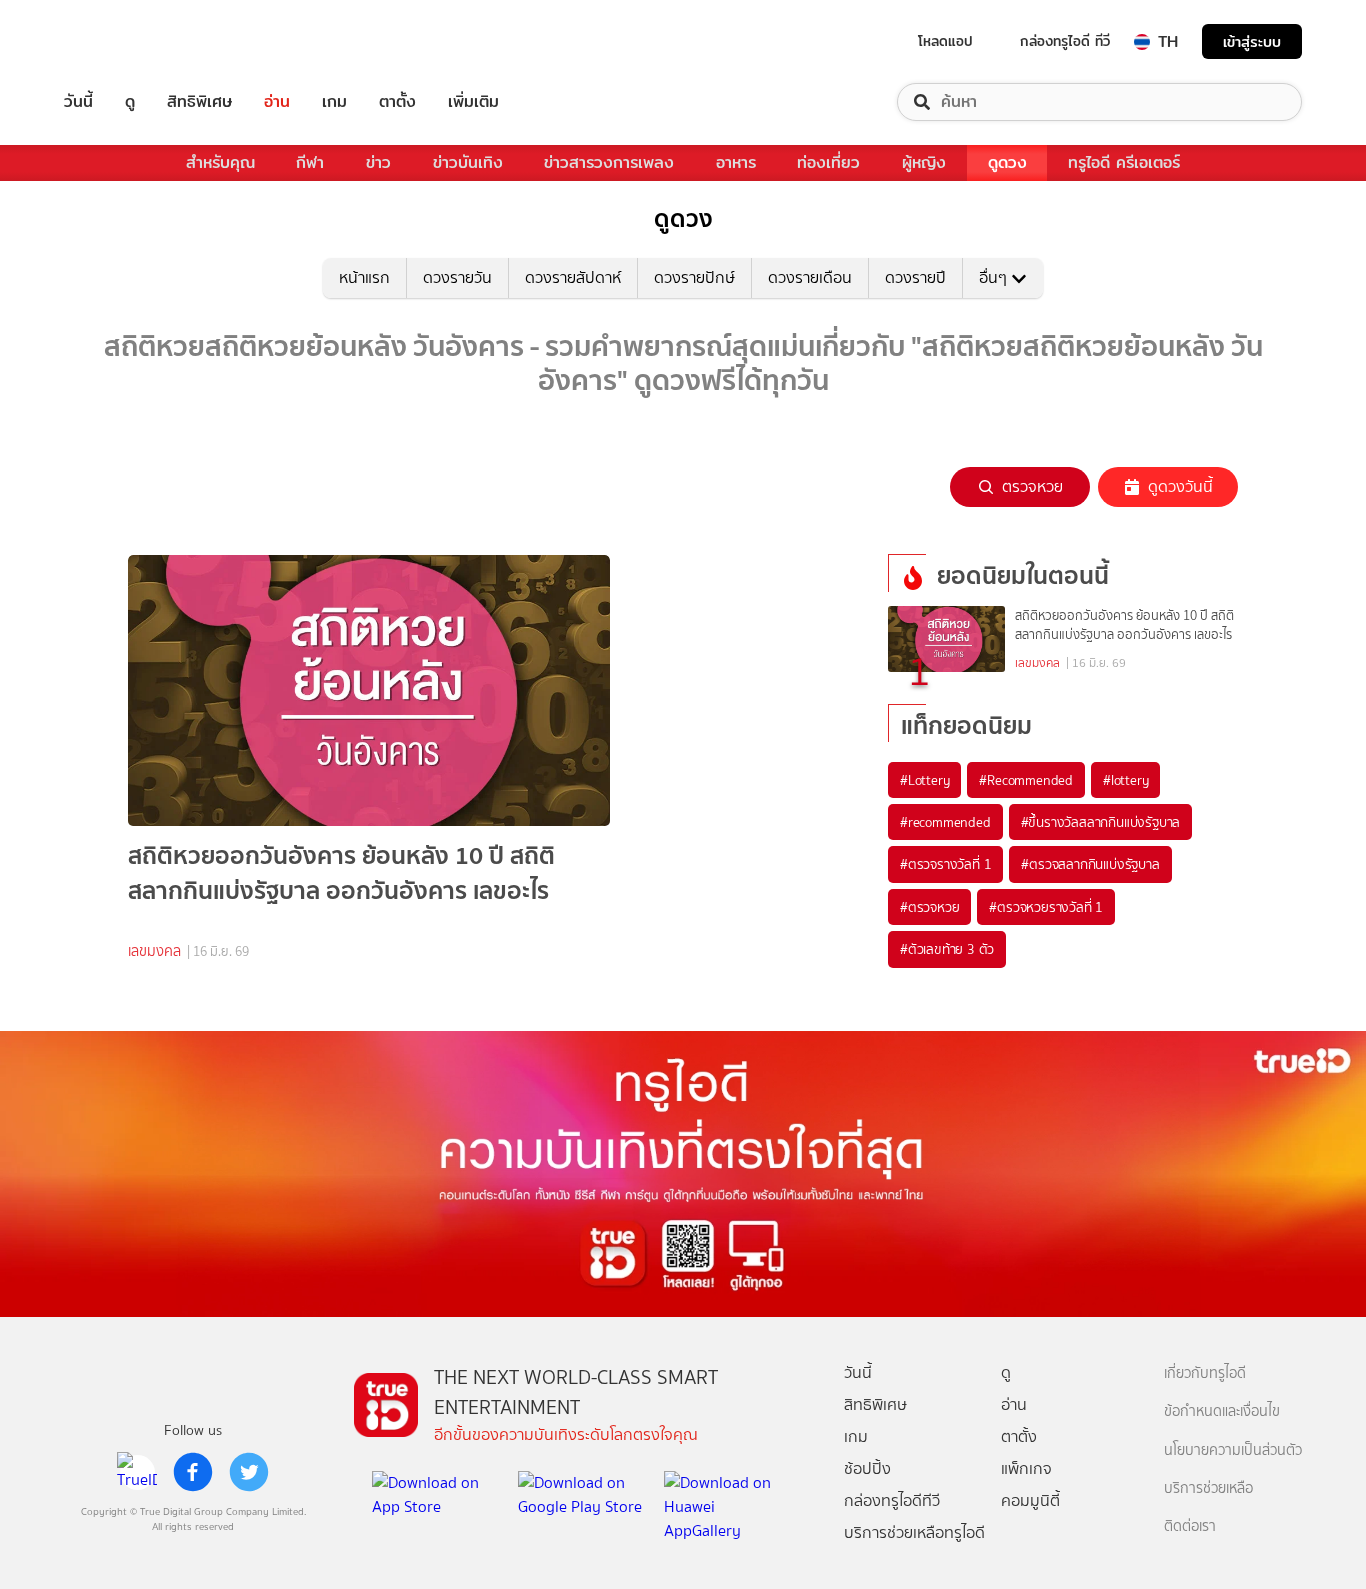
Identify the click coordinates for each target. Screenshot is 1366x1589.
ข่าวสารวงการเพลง (609, 162)
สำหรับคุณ (220, 162)
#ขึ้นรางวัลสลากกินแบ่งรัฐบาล (1101, 822)
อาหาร (736, 162)
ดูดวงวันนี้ (1180, 486)
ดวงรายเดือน (810, 277)
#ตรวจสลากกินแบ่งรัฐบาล (1090, 864)
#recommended (945, 822)
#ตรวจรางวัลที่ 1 (945, 864)
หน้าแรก (364, 277)
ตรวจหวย (1032, 486)
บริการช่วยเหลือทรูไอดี (914, 1532)
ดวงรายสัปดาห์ (573, 277)
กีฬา (310, 162)
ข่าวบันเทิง (468, 162)
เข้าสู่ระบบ (1252, 41)
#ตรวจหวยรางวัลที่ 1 (1046, 907)
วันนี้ (78, 102)
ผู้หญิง (924, 162)
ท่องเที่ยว (828, 162)
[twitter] (249, 1472)
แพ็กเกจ (1026, 1468)
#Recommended (1026, 780)
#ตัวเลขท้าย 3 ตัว (947, 949)
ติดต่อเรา (1190, 1526)
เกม (334, 102)
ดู (130, 102)
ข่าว (378, 162)
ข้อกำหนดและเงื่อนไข (1222, 1411)
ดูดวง (1007, 162)
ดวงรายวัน (457, 277)
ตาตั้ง (397, 102)
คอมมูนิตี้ (1030, 1500)
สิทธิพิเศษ (199, 102)
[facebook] (193, 1472)
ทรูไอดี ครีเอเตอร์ (1124, 162)
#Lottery (924, 780)
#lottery (1125, 780)
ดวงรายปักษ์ (694, 277)
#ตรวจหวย (929, 907)
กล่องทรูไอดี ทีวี (1065, 41)
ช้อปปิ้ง (867, 1468)
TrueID (124, 41)
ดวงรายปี (915, 277)
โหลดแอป (945, 41)
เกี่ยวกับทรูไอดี (1205, 1373)
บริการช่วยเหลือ (1208, 1488)
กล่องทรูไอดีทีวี (892, 1500)
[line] (137, 1472)
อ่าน (277, 102)
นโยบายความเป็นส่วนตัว (1233, 1450)
